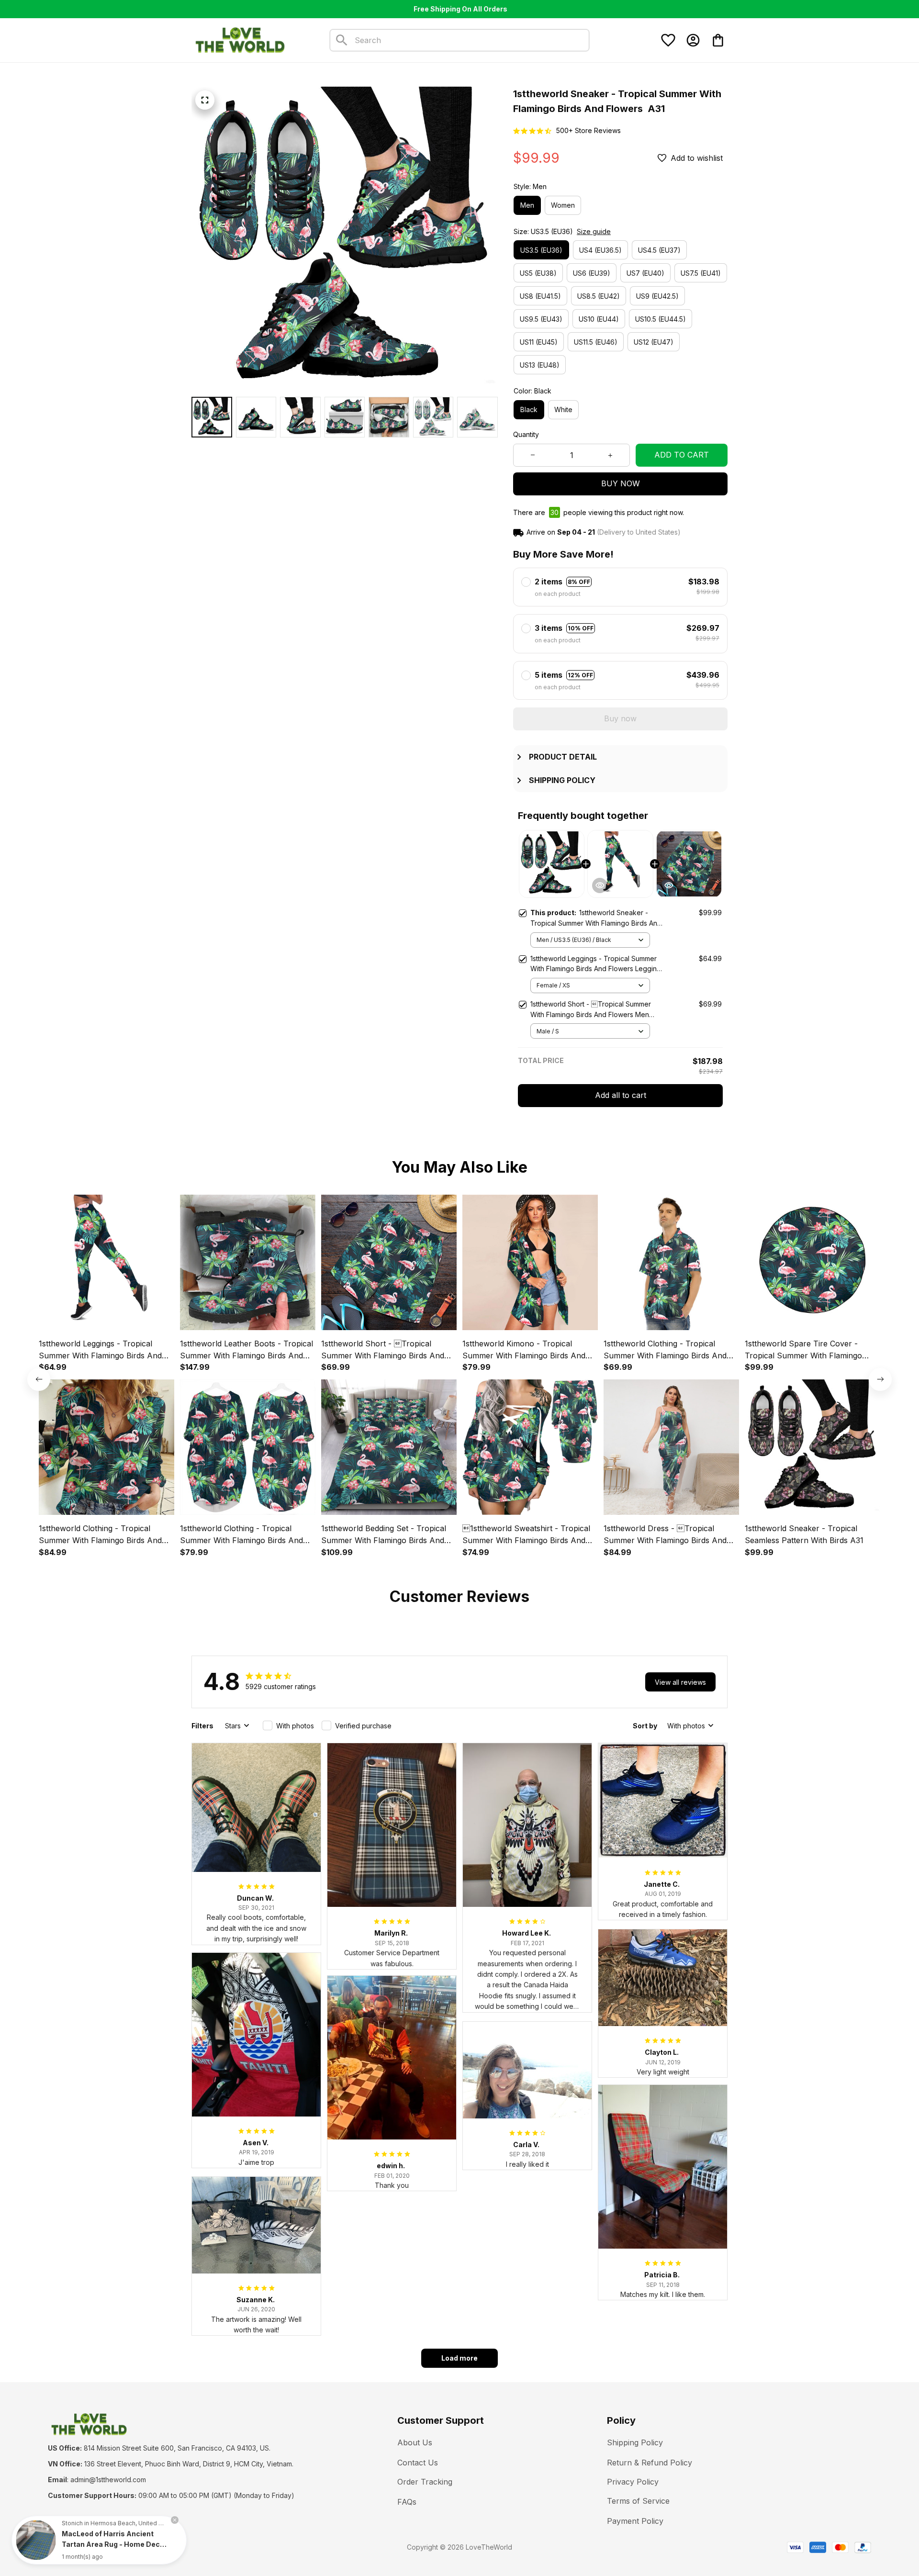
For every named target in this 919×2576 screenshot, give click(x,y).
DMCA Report (135, 2547)
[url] (108, 2480)
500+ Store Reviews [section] (588, 130)
